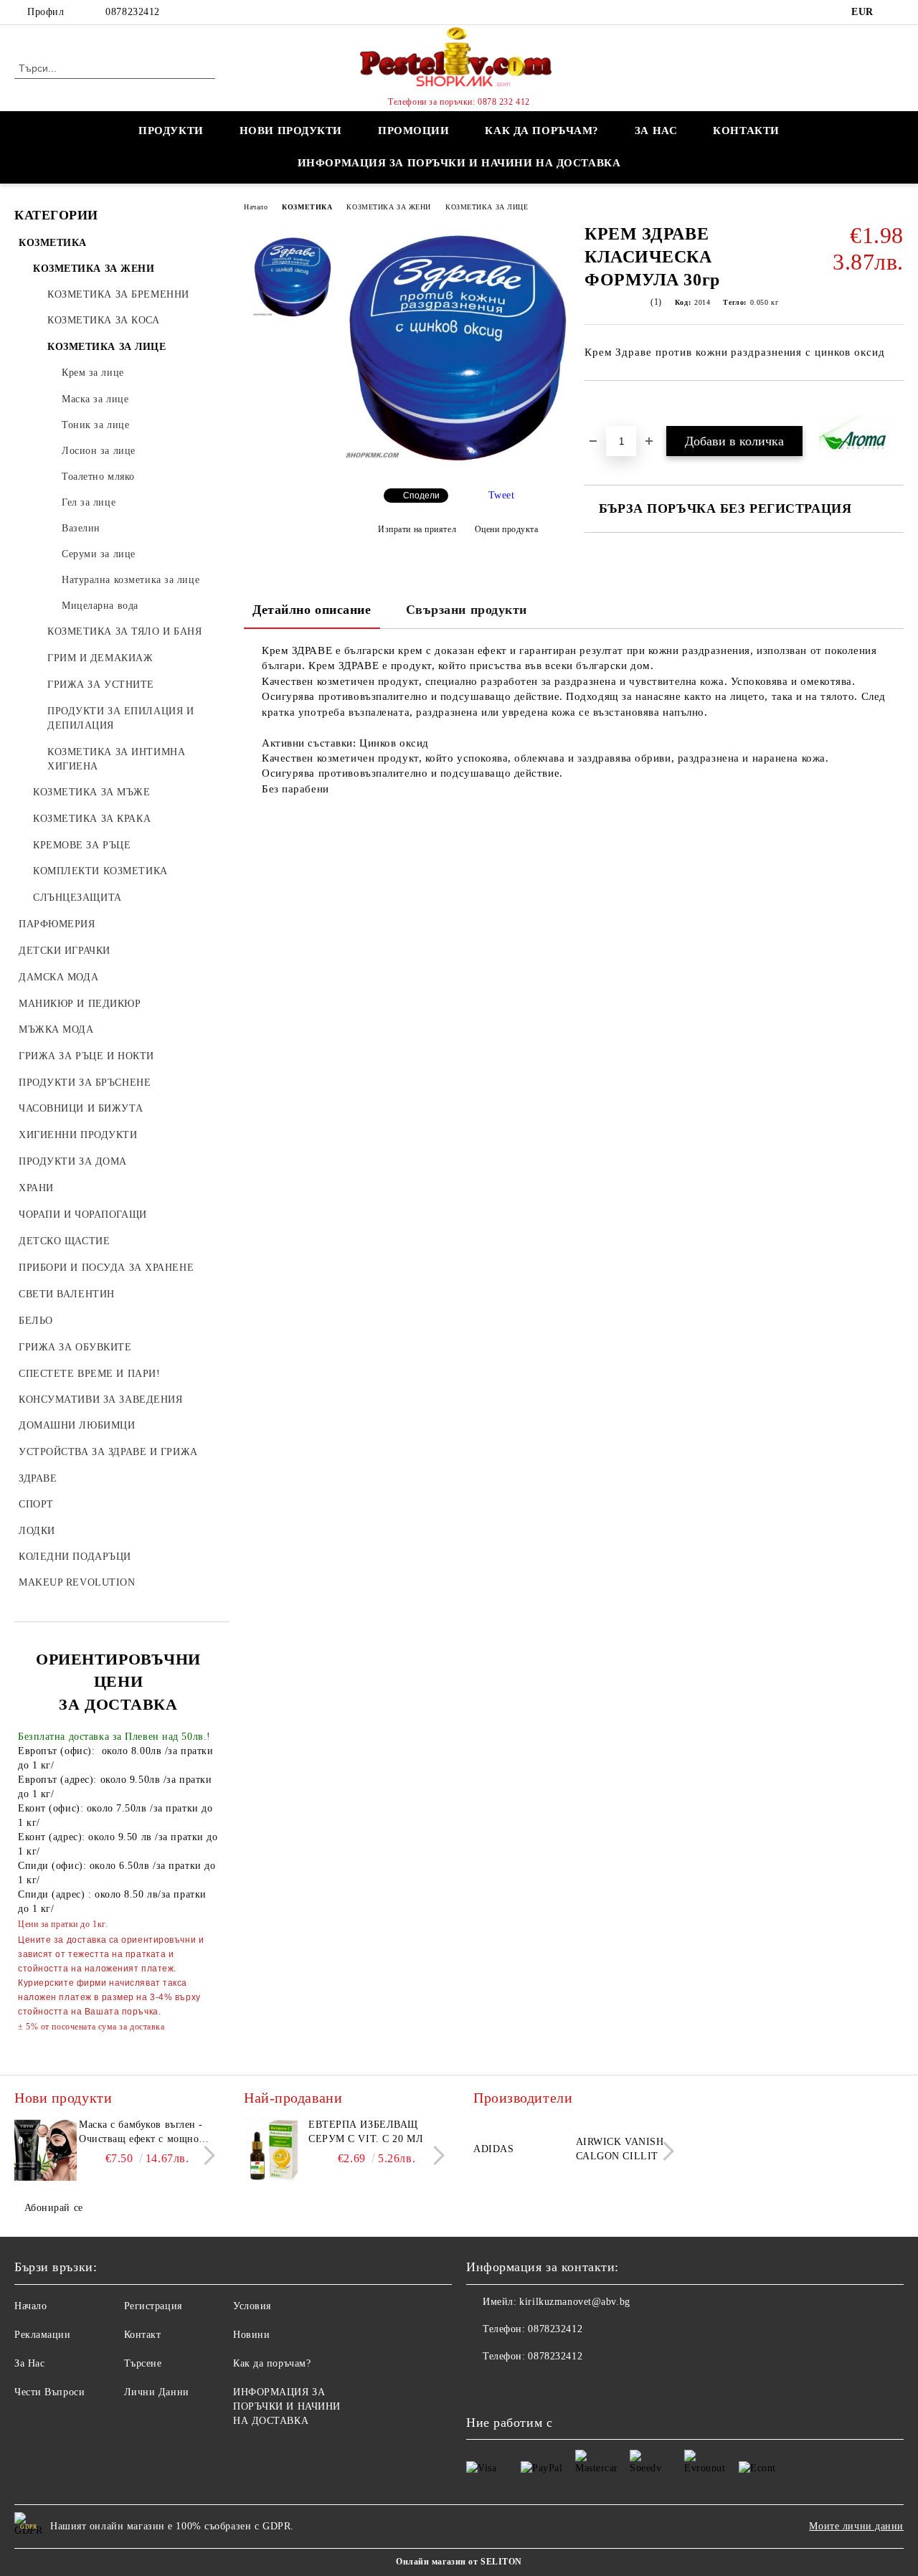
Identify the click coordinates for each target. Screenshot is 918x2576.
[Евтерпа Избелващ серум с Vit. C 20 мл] (274, 2150)
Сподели (421, 496)
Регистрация (153, 2306)
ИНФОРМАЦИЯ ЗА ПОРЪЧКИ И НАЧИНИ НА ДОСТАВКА (459, 163)
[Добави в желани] (612, 405)
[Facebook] (896, 12)
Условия (252, 2306)
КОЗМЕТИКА (307, 207)
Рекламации (43, 2335)
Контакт (143, 2335)
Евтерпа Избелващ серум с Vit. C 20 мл (366, 2132)
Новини (251, 2335)
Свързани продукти (467, 610)
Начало (256, 207)
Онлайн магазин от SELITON (459, 2562)
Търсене (143, 2363)
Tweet (502, 495)
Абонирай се (54, 2208)
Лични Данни (157, 2392)
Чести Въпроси (49, 2392)
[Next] (205, 2155)
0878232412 (133, 12)
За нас (656, 131)
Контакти (746, 131)
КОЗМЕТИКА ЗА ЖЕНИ (389, 207)
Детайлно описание (312, 610)
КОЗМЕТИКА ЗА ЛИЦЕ (487, 207)
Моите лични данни (856, 2526)
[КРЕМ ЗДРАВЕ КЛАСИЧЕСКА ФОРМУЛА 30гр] (458, 465)
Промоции (413, 131)
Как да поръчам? (541, 131)
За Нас (29, 2363)
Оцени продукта (506, 529)
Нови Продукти (291, 131)
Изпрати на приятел (417, 529)
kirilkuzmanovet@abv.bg (574, 2302)
